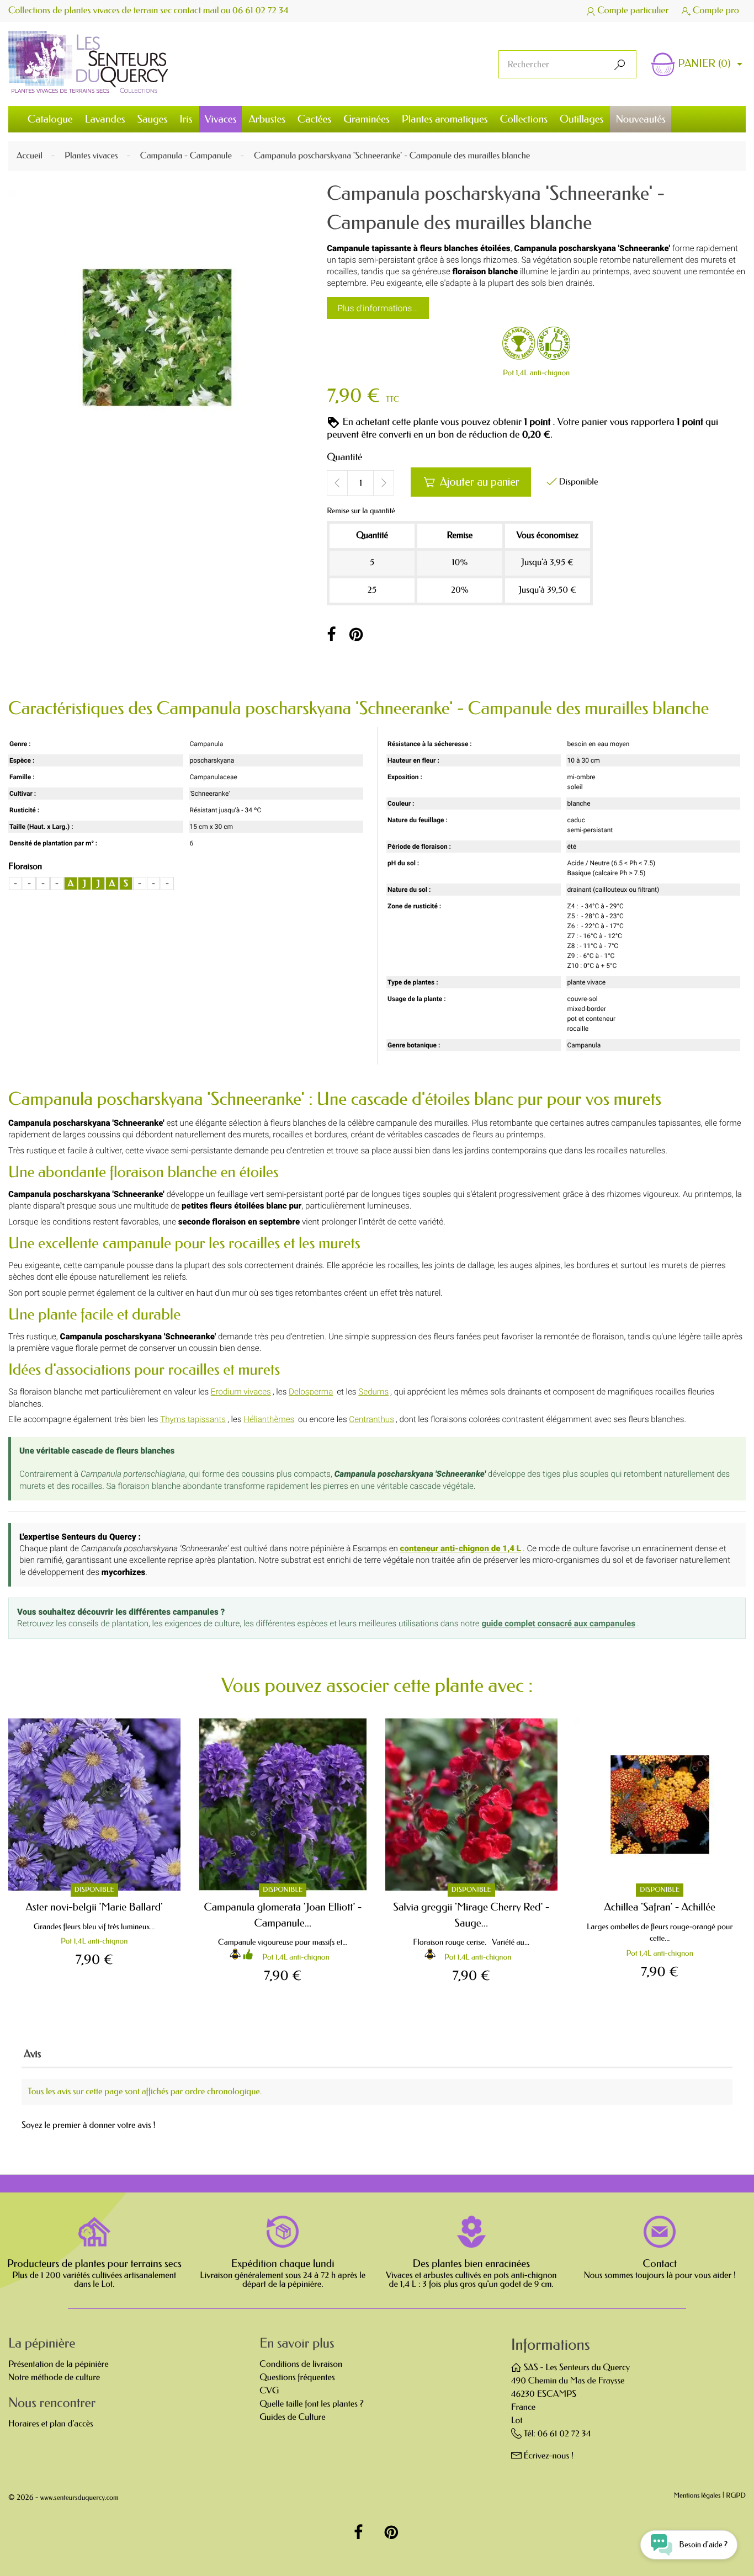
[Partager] (331, 635)
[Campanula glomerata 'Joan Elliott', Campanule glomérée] (283, 1805)
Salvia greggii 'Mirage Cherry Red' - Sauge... (471, 1915)
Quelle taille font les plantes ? (311, 2404)
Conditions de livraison (301, 2364)
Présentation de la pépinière (59, 2364)
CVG (269, 2391)
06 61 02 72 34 (261, 11)
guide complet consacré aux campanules (558, 1624)
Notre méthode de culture (54, 2378)
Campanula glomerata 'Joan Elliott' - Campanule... (283, 1915)
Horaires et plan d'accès (51, 2424)
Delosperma (311, 1392)
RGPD (736, 2496)
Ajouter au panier (471, 482)
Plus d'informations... (378, 308)
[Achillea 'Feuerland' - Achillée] (660, 1805)
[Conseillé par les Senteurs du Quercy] (554, 345)
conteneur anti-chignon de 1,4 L (461, 1548)
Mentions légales (697, 2496)
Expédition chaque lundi (283, 2264)
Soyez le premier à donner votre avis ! (89, 2126)
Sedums (373, 1392)
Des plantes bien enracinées (471, 2264)
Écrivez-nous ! (548, 2456)
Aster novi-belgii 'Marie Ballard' (94, 1907)
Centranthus (371, 1419)
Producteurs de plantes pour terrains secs (94, 2264)
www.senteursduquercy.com (79, 2498)
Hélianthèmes (269, 1419)
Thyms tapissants (193, 1419)
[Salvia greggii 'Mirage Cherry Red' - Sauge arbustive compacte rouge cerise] (471, 1805)
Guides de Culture (292, 2417)
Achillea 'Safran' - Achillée (660, 1907)
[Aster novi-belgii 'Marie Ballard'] (94, 1805)
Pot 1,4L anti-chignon (536, 373)
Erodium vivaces (241, 1392)
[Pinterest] (356, 635)
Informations (551, 2345)
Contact (660, 2264)
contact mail (197, 11)
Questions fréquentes (297, 2378)
